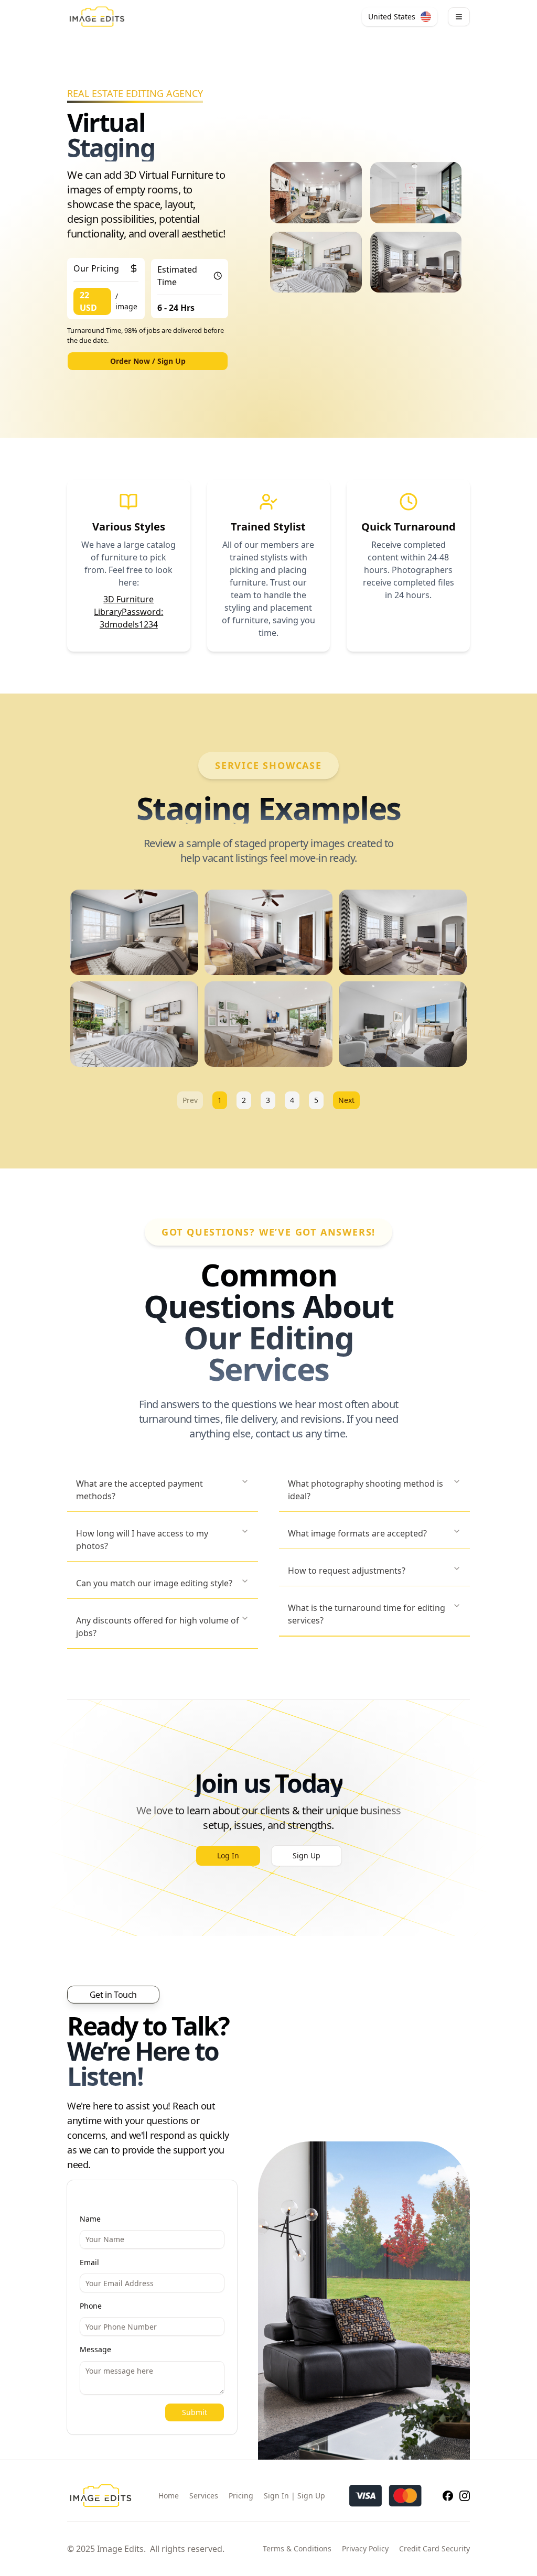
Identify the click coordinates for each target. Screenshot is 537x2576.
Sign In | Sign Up (294, 2496)
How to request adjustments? (347, 1571)
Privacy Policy (365, 2548)
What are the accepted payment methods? (139, 1490)
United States (392, 17)
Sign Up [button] (307, 1855)
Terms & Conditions (297, 2548)
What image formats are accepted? (357, 1533)
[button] (400, 17)
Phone (91, 2306)
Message (95, 2349)
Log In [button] (228, 1855)
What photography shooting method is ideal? (366, 1490)
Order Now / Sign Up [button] (148, 361)
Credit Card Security (434, 2548)
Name (90, 2219)
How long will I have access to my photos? (142, 1540)
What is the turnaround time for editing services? (367, 1614)
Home (169, 2496)
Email (89, 2262)
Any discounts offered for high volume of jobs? (158, 1627)
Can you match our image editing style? (154, 1583)
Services (204, 2496)
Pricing (241, 2496)
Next (346, 1100)
